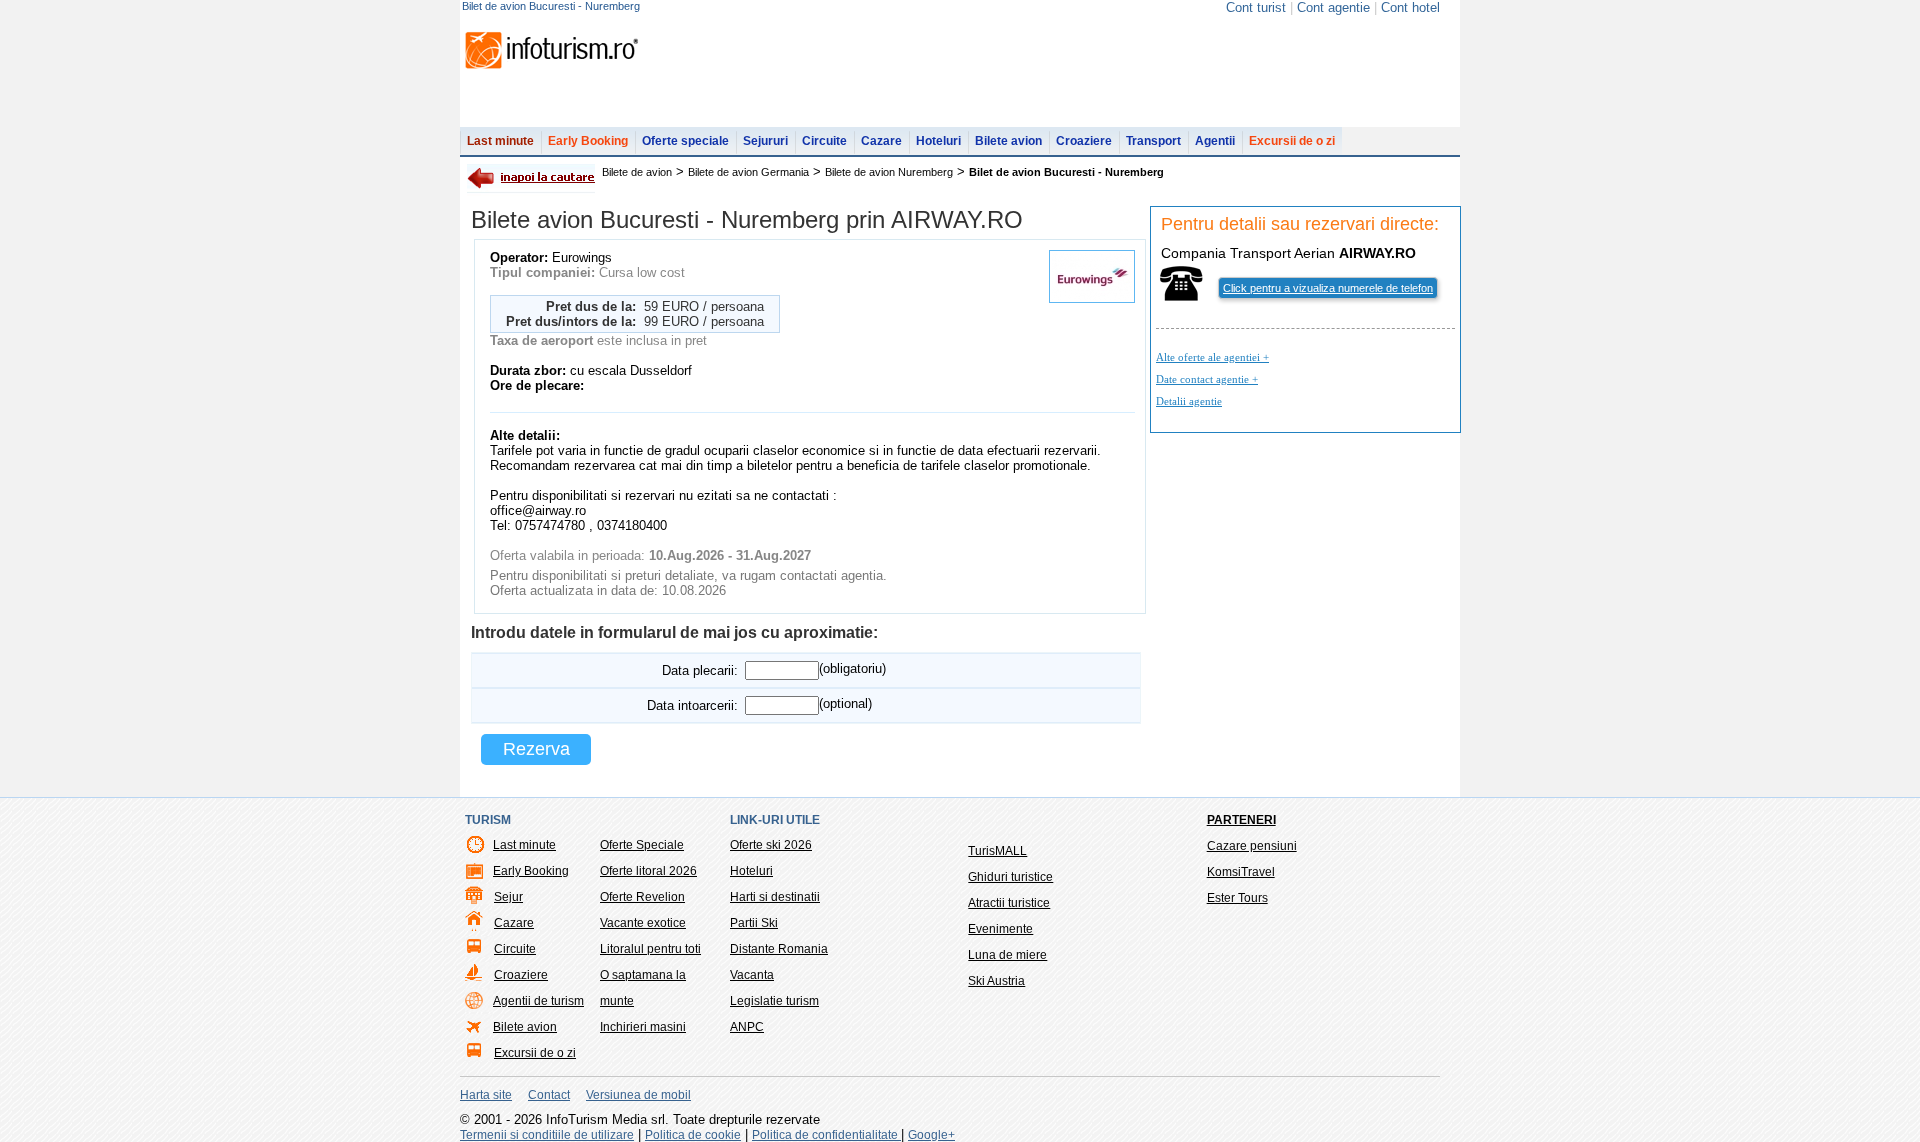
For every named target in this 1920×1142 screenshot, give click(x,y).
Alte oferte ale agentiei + (1212, 357)
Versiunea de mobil (638, 1095)
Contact (549, 1095)
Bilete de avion (637, 172)
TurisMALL (997, 851)
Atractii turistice (1009, 903)
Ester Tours (1237, 898)
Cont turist (1256, 7)
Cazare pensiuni (1252, 846)
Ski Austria (996, 981)
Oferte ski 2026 (771, 845)
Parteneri (1241, 820)
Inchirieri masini (643, 1027)
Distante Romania (779, 949)
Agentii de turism (538, 1001)
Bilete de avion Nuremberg (889, 172)
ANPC (747, 1027)
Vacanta (752, 975)
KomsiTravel (1241, 872)
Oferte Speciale (642, 845)
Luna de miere (1007, 955)
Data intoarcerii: (692, 705)
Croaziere (1084, 141)
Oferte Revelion (642, 897)
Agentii (1215, 141)
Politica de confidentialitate (826, 1135)
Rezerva (536, 749)
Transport (1153, 141)
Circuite (824, 141)
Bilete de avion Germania (748, 172)
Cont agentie (1333, 7)
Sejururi (765, 141)
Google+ (931, 1135)
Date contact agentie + (1207, 379)
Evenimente (1000, 929)
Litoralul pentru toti (650, 949)
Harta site (486, 1095)
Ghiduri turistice (1010, 877)
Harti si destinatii (775, 897)
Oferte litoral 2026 (648, 871)
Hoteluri (938, 141)
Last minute (500, 141)
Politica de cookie (693, 1135)
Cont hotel (1410, 7)
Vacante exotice (643, 923)
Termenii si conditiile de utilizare (547, 1135)
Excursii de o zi (1292, 141)
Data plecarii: (700, 670)
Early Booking (588, 141)
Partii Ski (754, 923)
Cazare (881, 141)
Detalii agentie (1189, 401)
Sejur (508, 897)
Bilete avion (1008, 141)
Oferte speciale (685, 141)
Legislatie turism (774, 1001)
